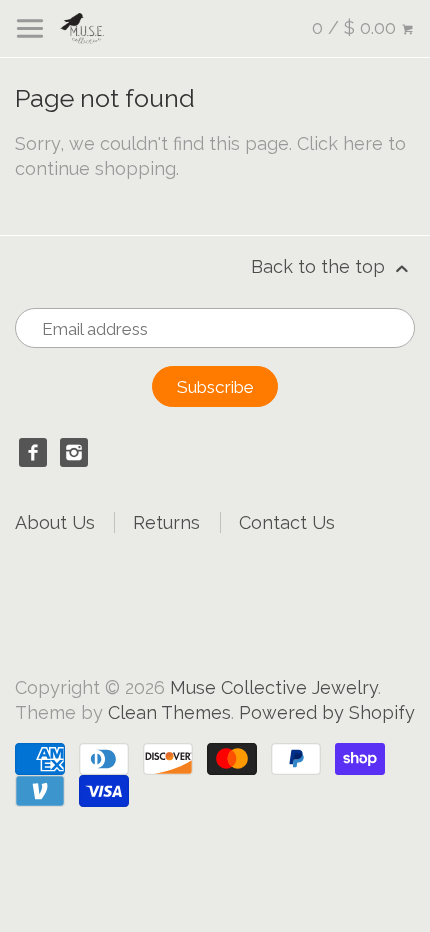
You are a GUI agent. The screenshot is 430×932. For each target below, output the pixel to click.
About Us (55, 522)
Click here (340, 143)
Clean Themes (169, 712)
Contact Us (287, 522)
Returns (166, 522)
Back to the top (320, 266)
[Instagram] (74, 452)
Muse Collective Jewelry (274, 687)
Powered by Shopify (327, 712)
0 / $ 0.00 (356, 27)
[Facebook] (33, 452)
